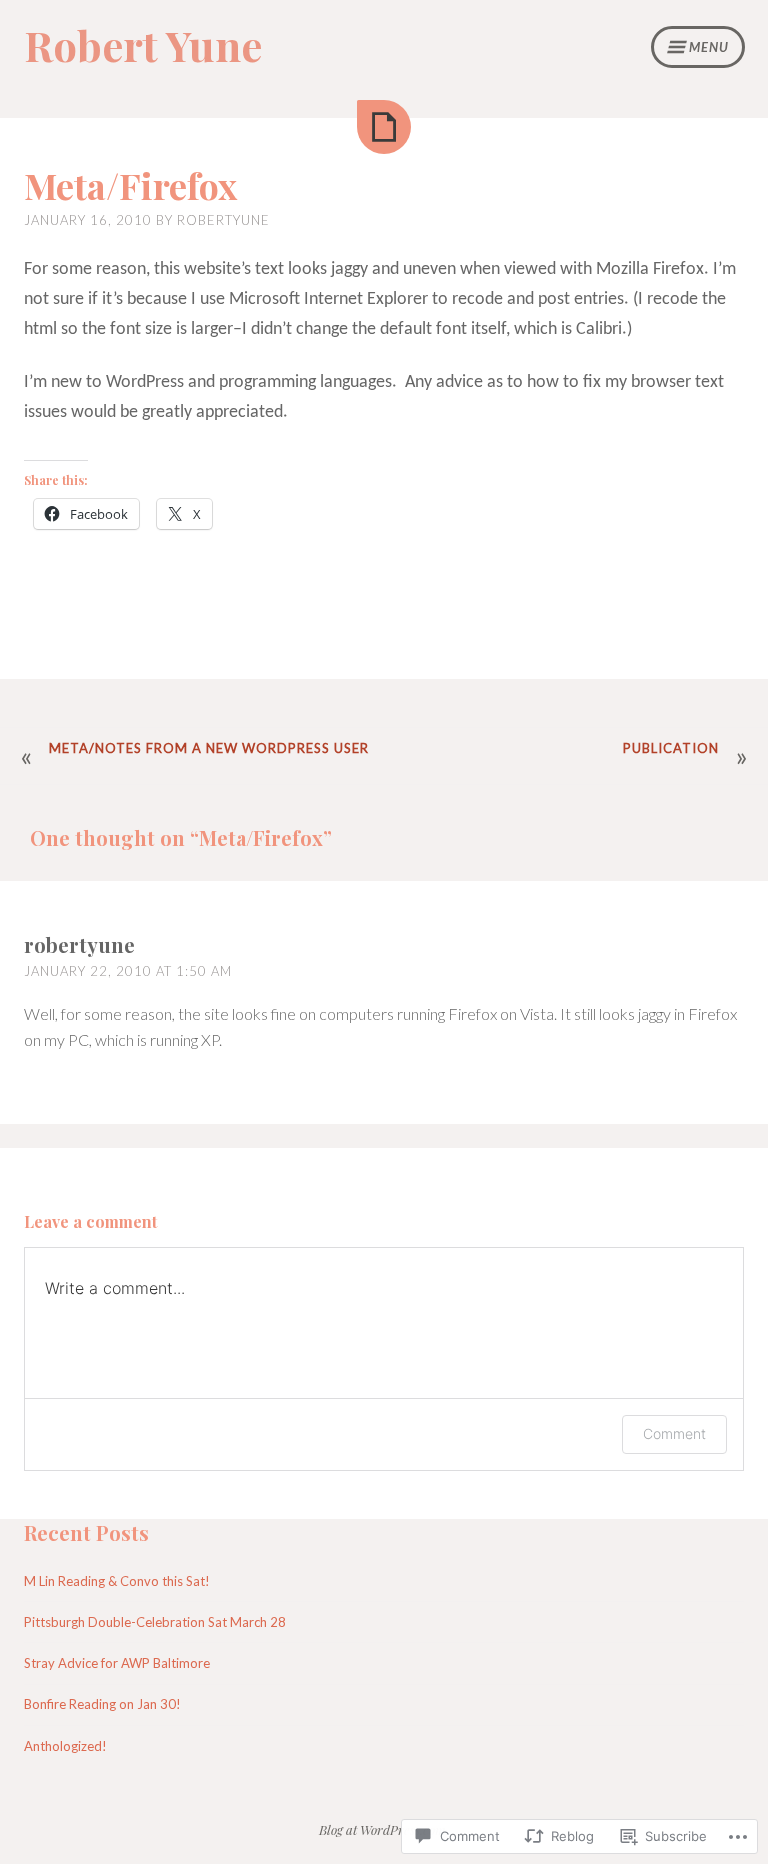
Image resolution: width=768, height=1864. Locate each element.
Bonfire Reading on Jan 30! (102, 1704)
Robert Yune (143, 45)
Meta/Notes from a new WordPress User (209, 748)
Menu (709, 47)
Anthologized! (65, 1746)
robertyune (223, 220)
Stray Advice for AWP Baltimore (117, 1663)
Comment (674, 1433)
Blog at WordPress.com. (384, 1829)
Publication (671, 748)
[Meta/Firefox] (384, 127)
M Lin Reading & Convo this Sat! (117, 1581)
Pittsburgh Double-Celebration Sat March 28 (155, 1622)
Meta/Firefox (130, 185)
